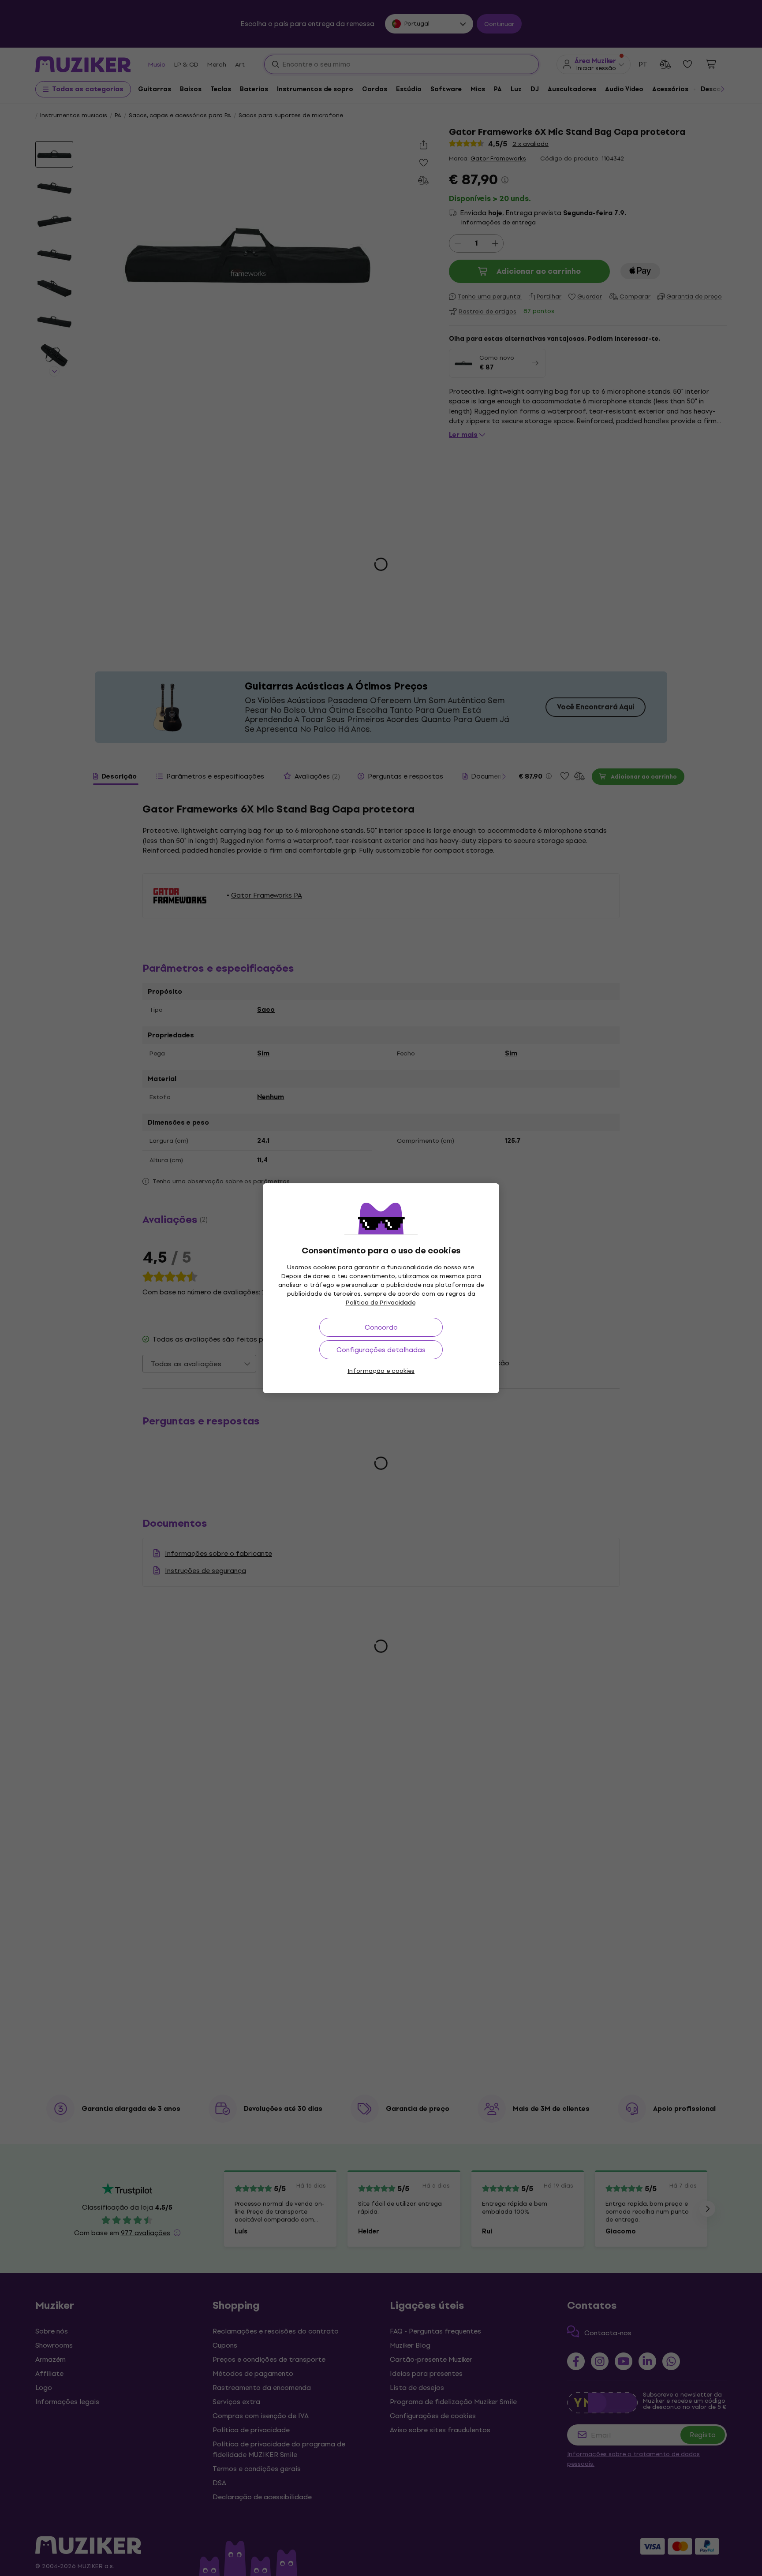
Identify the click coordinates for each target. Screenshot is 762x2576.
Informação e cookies (381, 1371)
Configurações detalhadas (381, 1350)
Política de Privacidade (381, 1303)
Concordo (381, 1327)
